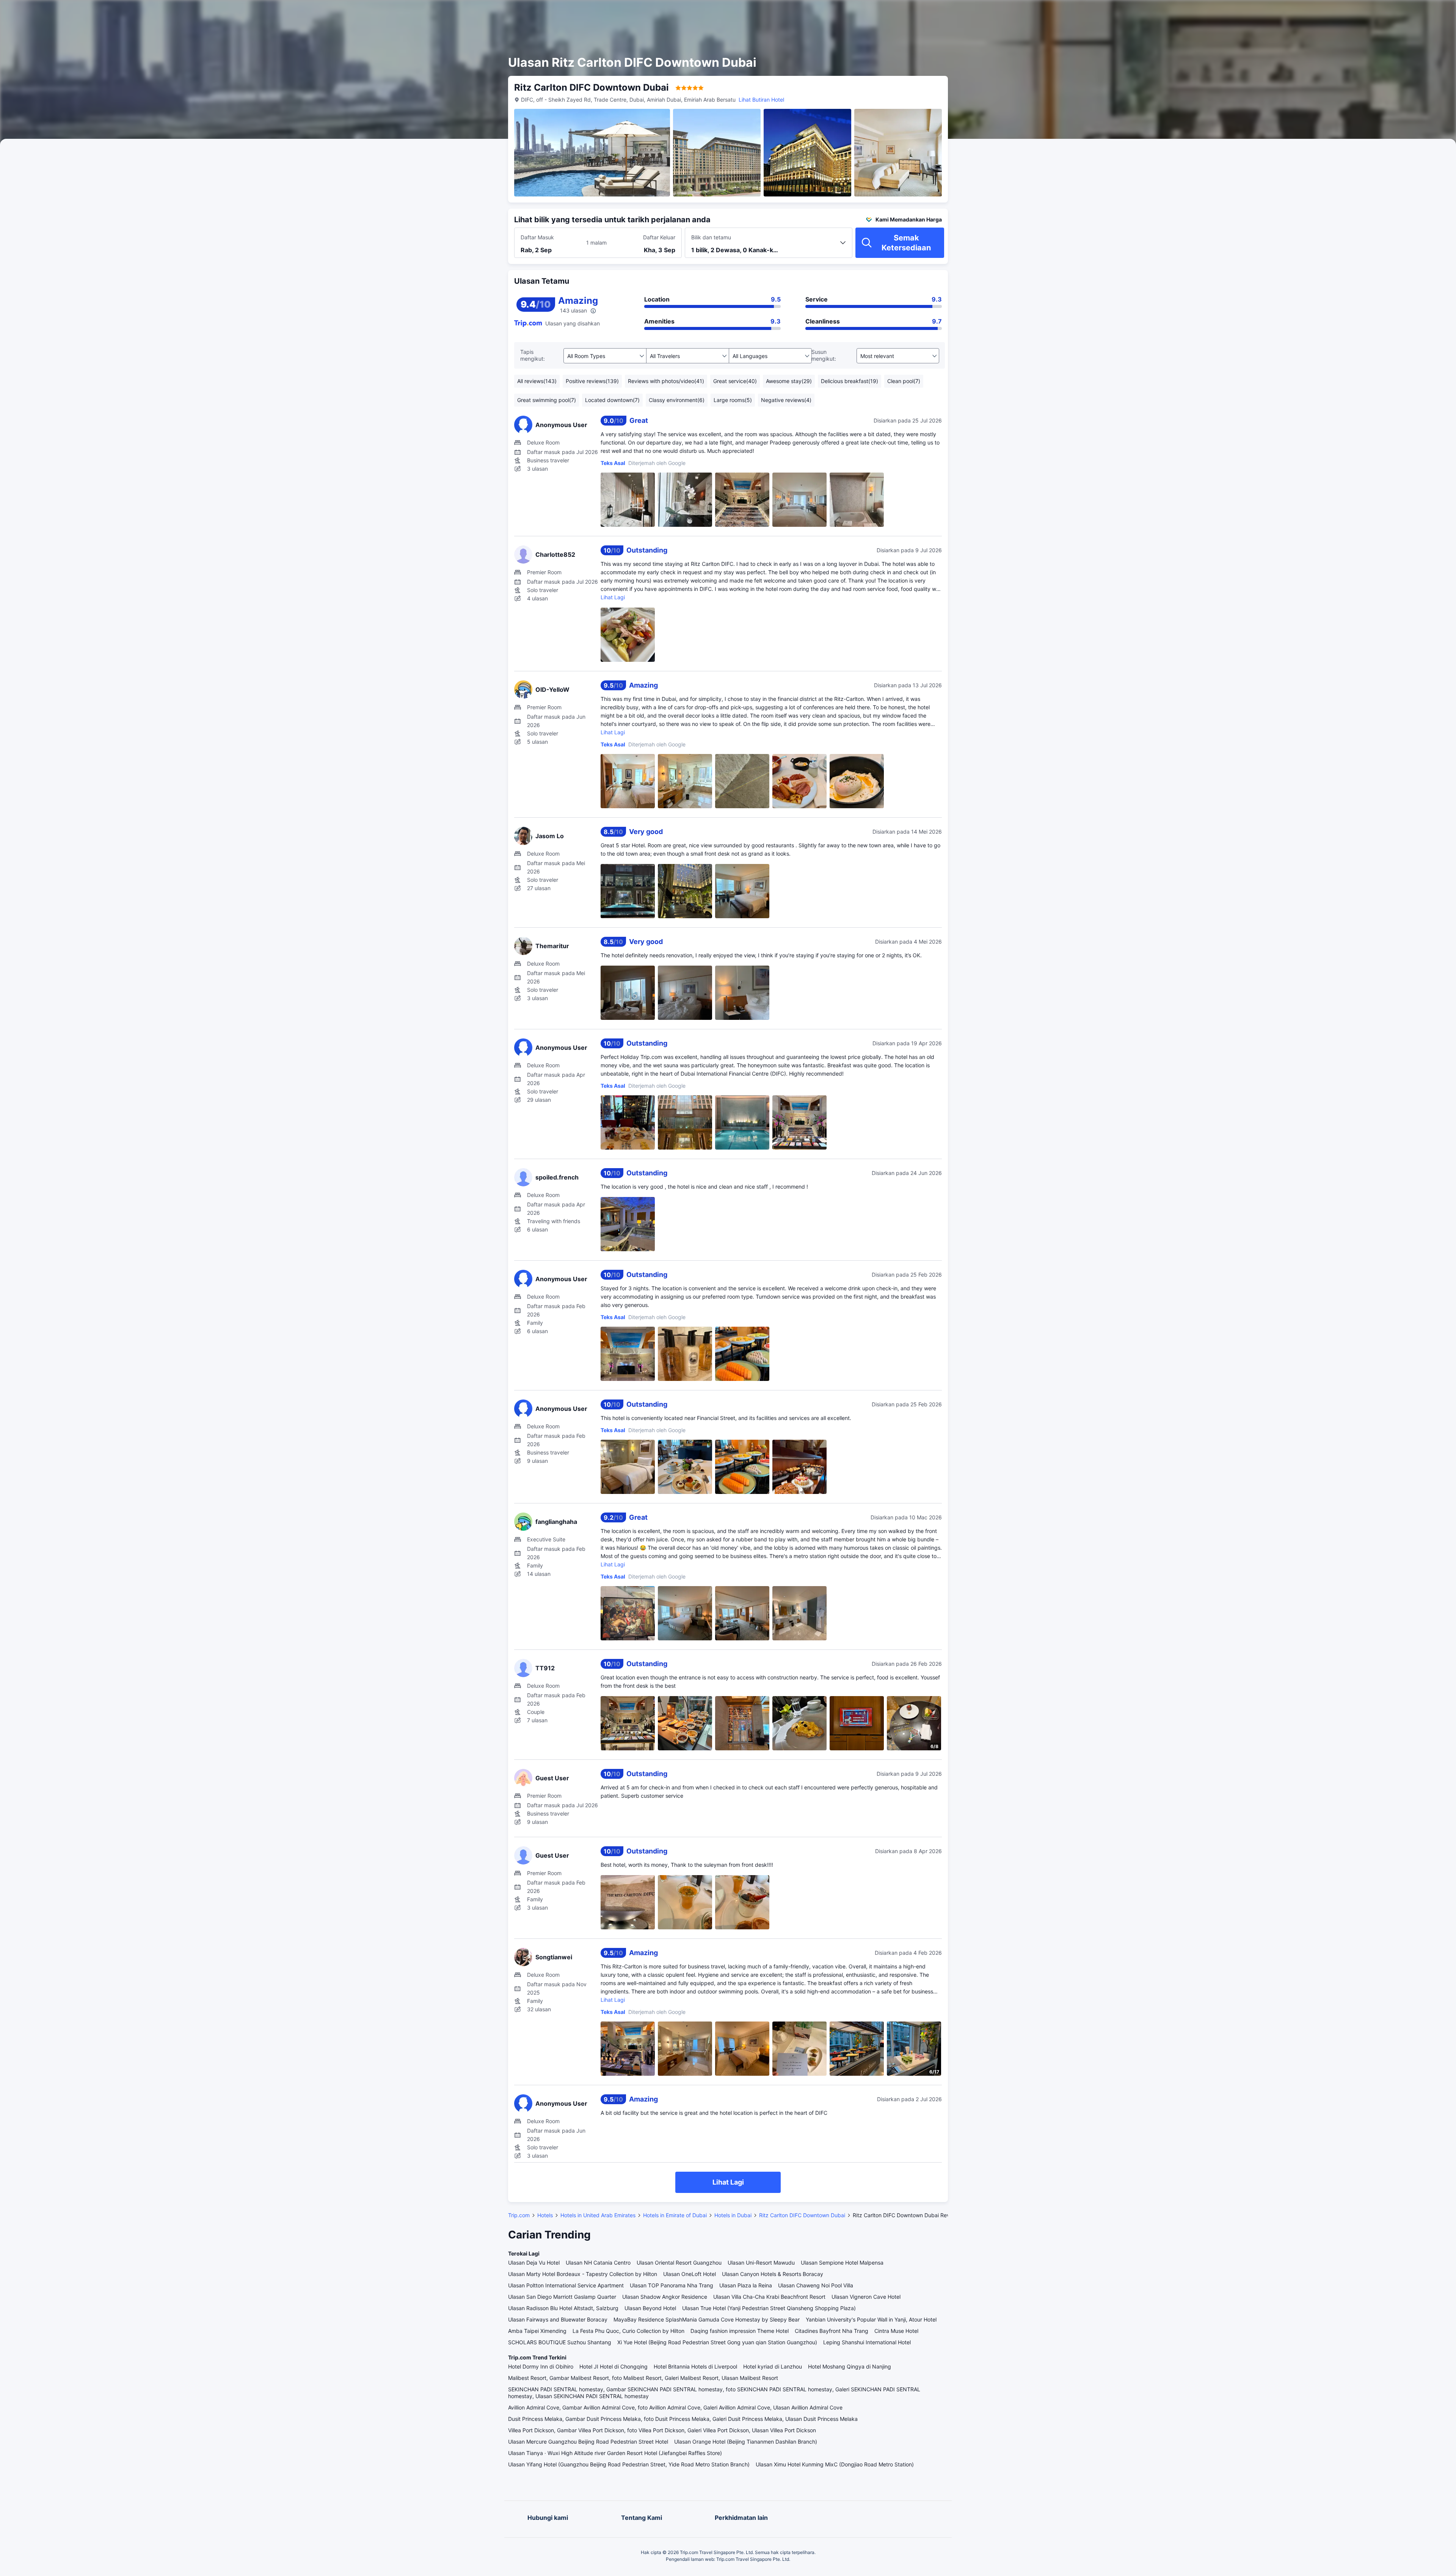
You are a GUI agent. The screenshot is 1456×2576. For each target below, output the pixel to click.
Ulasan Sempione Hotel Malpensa (842, 2263)
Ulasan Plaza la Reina (746, 2285)
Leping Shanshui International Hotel (867, 2342)
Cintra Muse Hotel (896, 2331)
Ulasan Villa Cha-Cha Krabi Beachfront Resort (769, 2297)
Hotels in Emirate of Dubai (675, 2215)
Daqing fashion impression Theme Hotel (740, 2331)
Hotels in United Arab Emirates (598, 2215)
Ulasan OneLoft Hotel (690, 2274)
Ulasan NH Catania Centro (598, 2263)
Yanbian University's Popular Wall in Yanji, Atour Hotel (871, 2319)
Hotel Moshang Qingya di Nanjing (850, 2366)
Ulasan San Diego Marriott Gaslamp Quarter (562, 2297)
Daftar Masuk (537, 237)
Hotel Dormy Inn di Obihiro (541, 2366)
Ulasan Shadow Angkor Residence (665, 2297)
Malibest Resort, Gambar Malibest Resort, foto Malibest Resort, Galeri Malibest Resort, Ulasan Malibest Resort (643, 2378)
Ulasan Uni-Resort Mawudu (761, 2263)
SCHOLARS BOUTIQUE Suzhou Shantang (560, 2342)
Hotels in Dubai (733, 2215)
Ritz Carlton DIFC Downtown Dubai (802, 2215)
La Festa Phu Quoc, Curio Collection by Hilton (628, 2331)
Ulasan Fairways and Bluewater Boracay (558, 2319)
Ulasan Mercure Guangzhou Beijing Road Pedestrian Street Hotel (588, 2442)
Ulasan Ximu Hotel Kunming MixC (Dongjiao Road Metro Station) (835, 2464)
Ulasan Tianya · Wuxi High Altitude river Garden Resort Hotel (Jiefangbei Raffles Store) (615, 2453)
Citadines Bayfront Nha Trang (832, 2331)
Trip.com (519, 2215)
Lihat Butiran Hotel (761, 100)
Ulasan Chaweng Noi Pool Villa (816, 2285)
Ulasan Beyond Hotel (650, 2308)
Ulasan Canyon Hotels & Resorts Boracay (773, 2274)
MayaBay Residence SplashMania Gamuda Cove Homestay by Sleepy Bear (707, 2319)
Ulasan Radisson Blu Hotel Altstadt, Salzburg (563, 2308)
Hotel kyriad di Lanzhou (773, 2366)
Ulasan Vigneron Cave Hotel (866, 2297)
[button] (1037, 13)
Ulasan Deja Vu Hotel (534, 2263)
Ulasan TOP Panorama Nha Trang (672, 2285)
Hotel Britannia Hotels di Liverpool (695, 2366)
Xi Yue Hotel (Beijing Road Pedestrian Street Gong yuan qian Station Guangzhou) (717, 2342)
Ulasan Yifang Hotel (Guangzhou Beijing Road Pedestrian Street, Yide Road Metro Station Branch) (629, 2464)
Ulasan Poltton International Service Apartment (566, 2285)
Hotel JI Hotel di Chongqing (613, 2366)
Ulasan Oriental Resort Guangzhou (679, 2263)
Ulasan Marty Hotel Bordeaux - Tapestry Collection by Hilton (583, 2274)
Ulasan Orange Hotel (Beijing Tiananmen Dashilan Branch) (746, 2442)
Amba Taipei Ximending (537, 2331)
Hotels (545, 2215)
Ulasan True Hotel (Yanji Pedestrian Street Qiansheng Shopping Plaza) (769, 2308)
